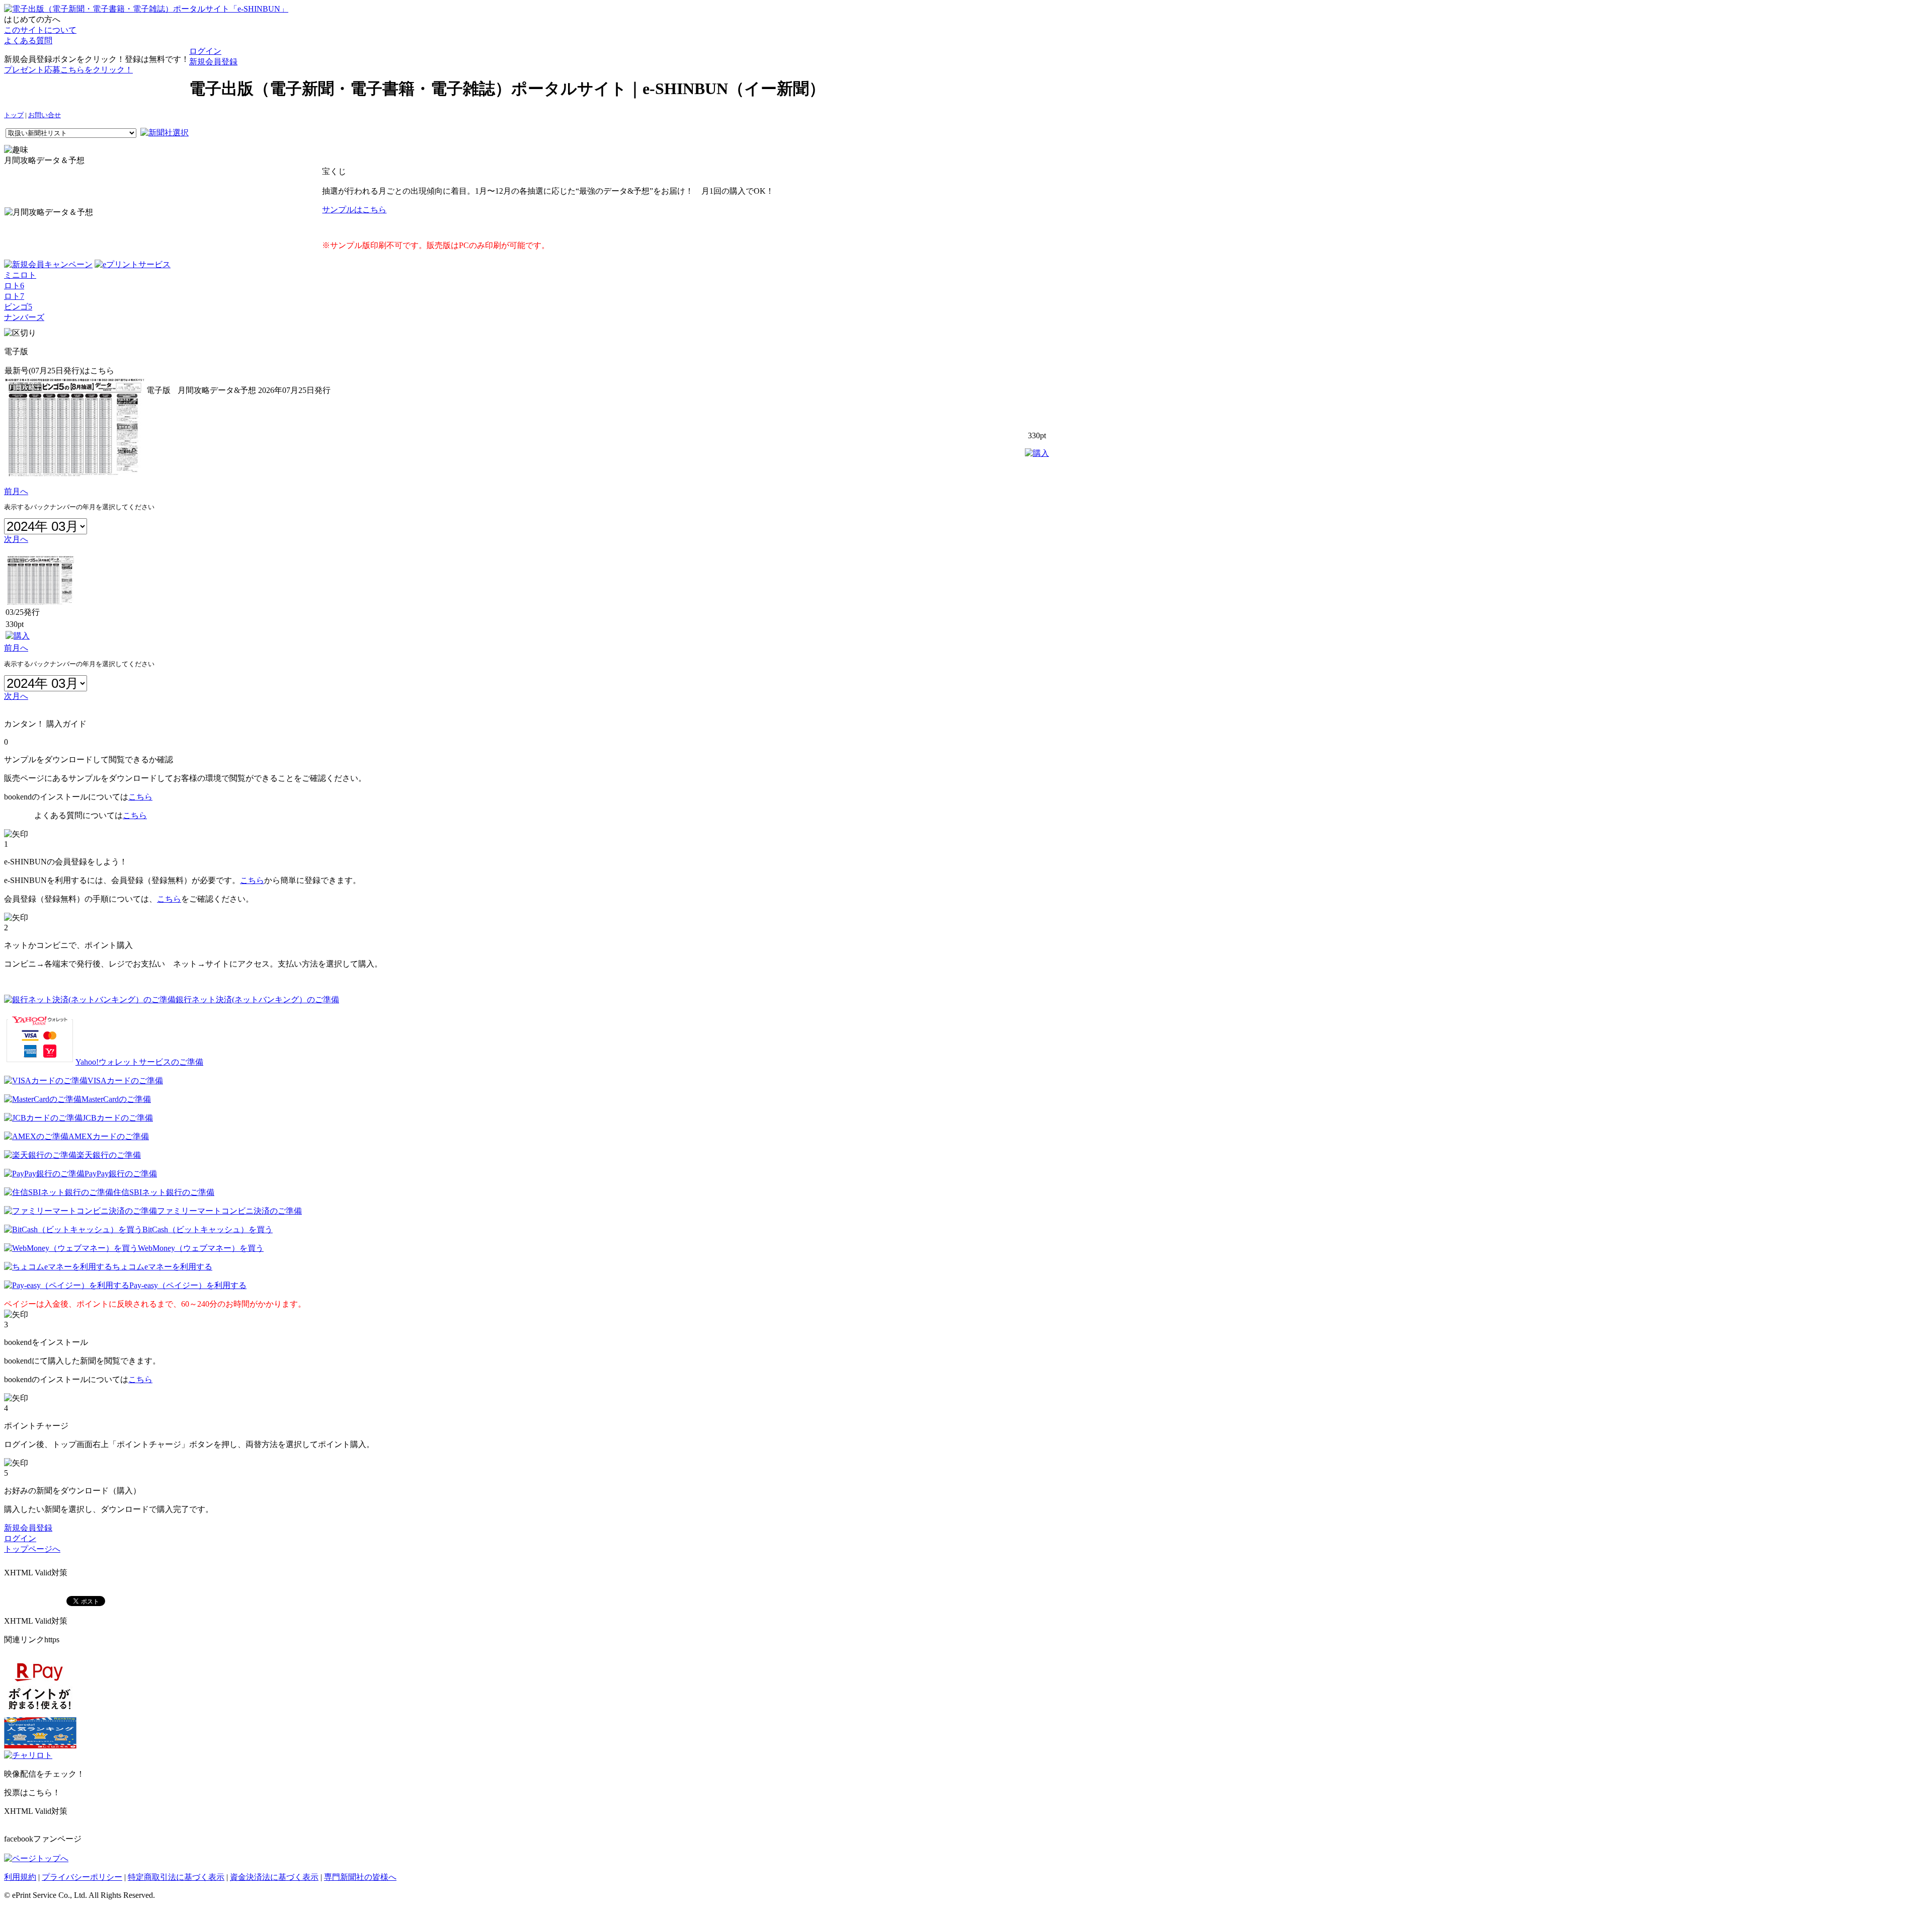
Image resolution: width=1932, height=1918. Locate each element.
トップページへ (32, 1549)
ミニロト (20, 275)
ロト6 (14, 286)
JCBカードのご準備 (118, 1118)
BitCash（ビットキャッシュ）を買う (208, 1229)
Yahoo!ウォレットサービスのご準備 (139, 1062)
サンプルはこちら (354, 210)
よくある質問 (28, 41)
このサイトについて (40, 30)
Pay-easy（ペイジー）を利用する (188, 1285)
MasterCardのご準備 (116, 1099)
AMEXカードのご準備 (109, 1136)
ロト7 (14, 296)
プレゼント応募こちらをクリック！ (68, 70)
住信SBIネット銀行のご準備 (164, 1192)
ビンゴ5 (18, 307)
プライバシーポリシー (82, 1877)
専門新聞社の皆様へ (360, 1877)
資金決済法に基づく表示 (274, 1877)
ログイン (205, 51)
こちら (140, 797)
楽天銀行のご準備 (109, 1155)
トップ (14, 115)
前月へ (16, 491)
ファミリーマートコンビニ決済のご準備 (229, 1211)
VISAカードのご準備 (125, 1081)
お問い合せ (45, 115)
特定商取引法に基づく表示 (176, 1877)
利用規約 (20, 1877)
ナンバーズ (24, 317)
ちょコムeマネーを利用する (162, 1267)
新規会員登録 (213, 62)
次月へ (16, 539)
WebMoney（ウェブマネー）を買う (201, 1248)
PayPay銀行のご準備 (121, 1174)
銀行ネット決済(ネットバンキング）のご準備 (257, 1000)
